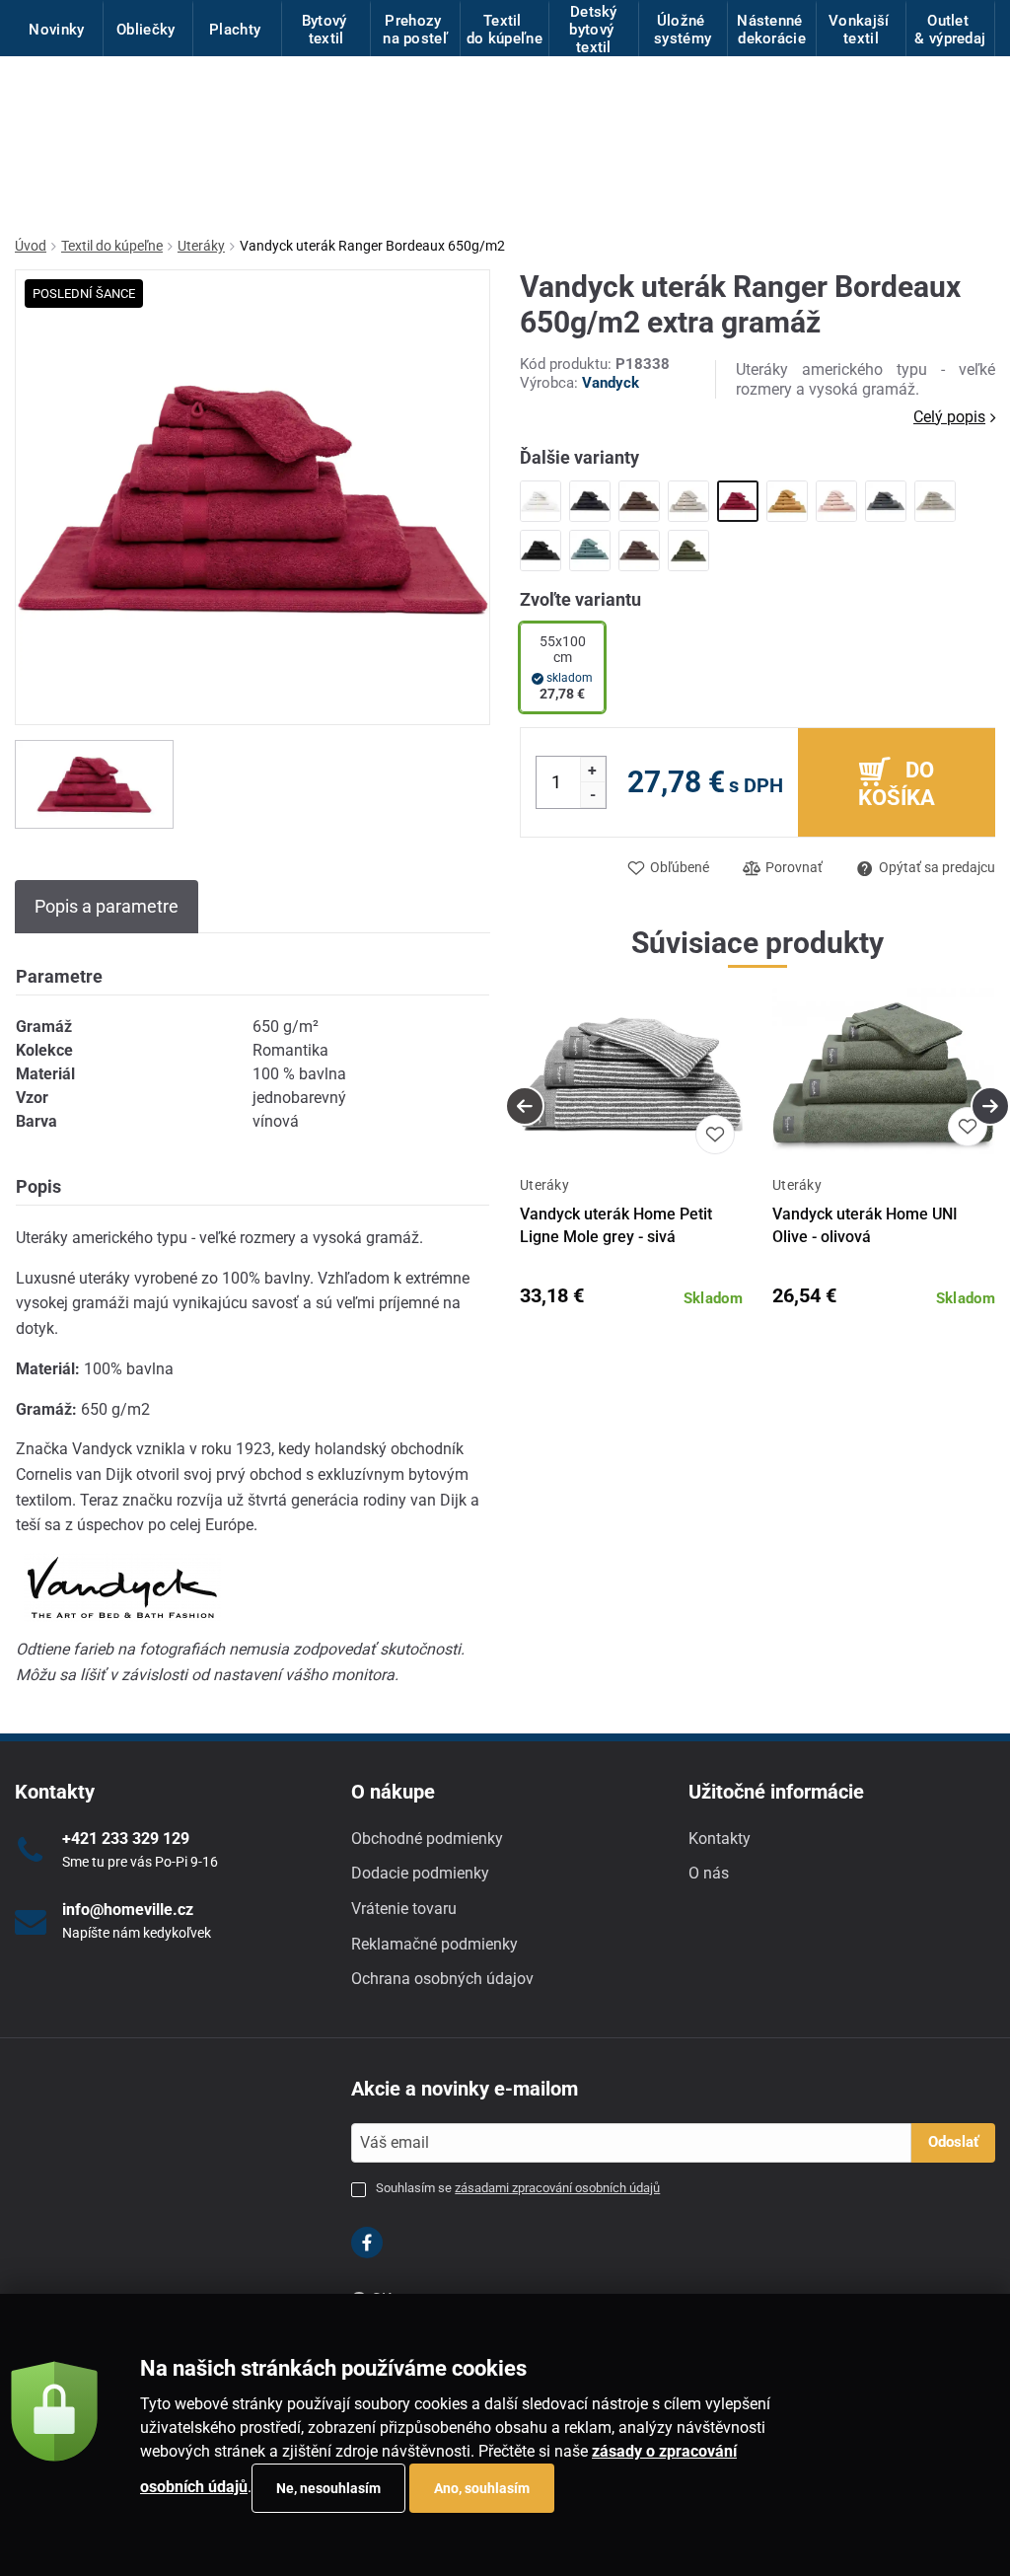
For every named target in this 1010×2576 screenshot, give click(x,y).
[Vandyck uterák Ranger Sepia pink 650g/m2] (836, 501)
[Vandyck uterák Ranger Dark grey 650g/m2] (886, 501)
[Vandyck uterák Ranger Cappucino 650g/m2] (639, 501)
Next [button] (990, 1106)
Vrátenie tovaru (404, 1909)
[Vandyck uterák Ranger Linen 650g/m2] (688, 501)
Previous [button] (525, 1106)
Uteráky (201, 246)
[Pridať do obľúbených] (715, 1135)
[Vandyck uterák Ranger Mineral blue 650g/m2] (590, 551)
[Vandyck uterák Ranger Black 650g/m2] (590, 501)
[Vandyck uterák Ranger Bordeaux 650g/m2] (738, 501)
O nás (709, 1873)
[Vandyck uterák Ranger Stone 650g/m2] (935, 501)
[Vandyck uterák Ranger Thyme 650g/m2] (688, 551)
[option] (94, 784)
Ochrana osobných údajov (442, 1979)
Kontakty (720, 1839)
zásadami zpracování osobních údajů (557, 2188)
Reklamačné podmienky (434, 1944)
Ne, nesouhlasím (328, 2488)
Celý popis (949, 417)
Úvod (31, 246)
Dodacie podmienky (420, 1873)
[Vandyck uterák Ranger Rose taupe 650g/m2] (639, 551)
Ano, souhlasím (482, 2488)
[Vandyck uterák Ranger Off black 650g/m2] (541, 551)
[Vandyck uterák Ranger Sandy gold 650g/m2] (787, 501)
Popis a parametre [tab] (107, 906)
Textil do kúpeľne (112, 246)
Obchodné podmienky (427, 1839)
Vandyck (611, 383)
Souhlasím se (518, 2188)
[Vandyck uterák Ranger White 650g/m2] (541, 501)
